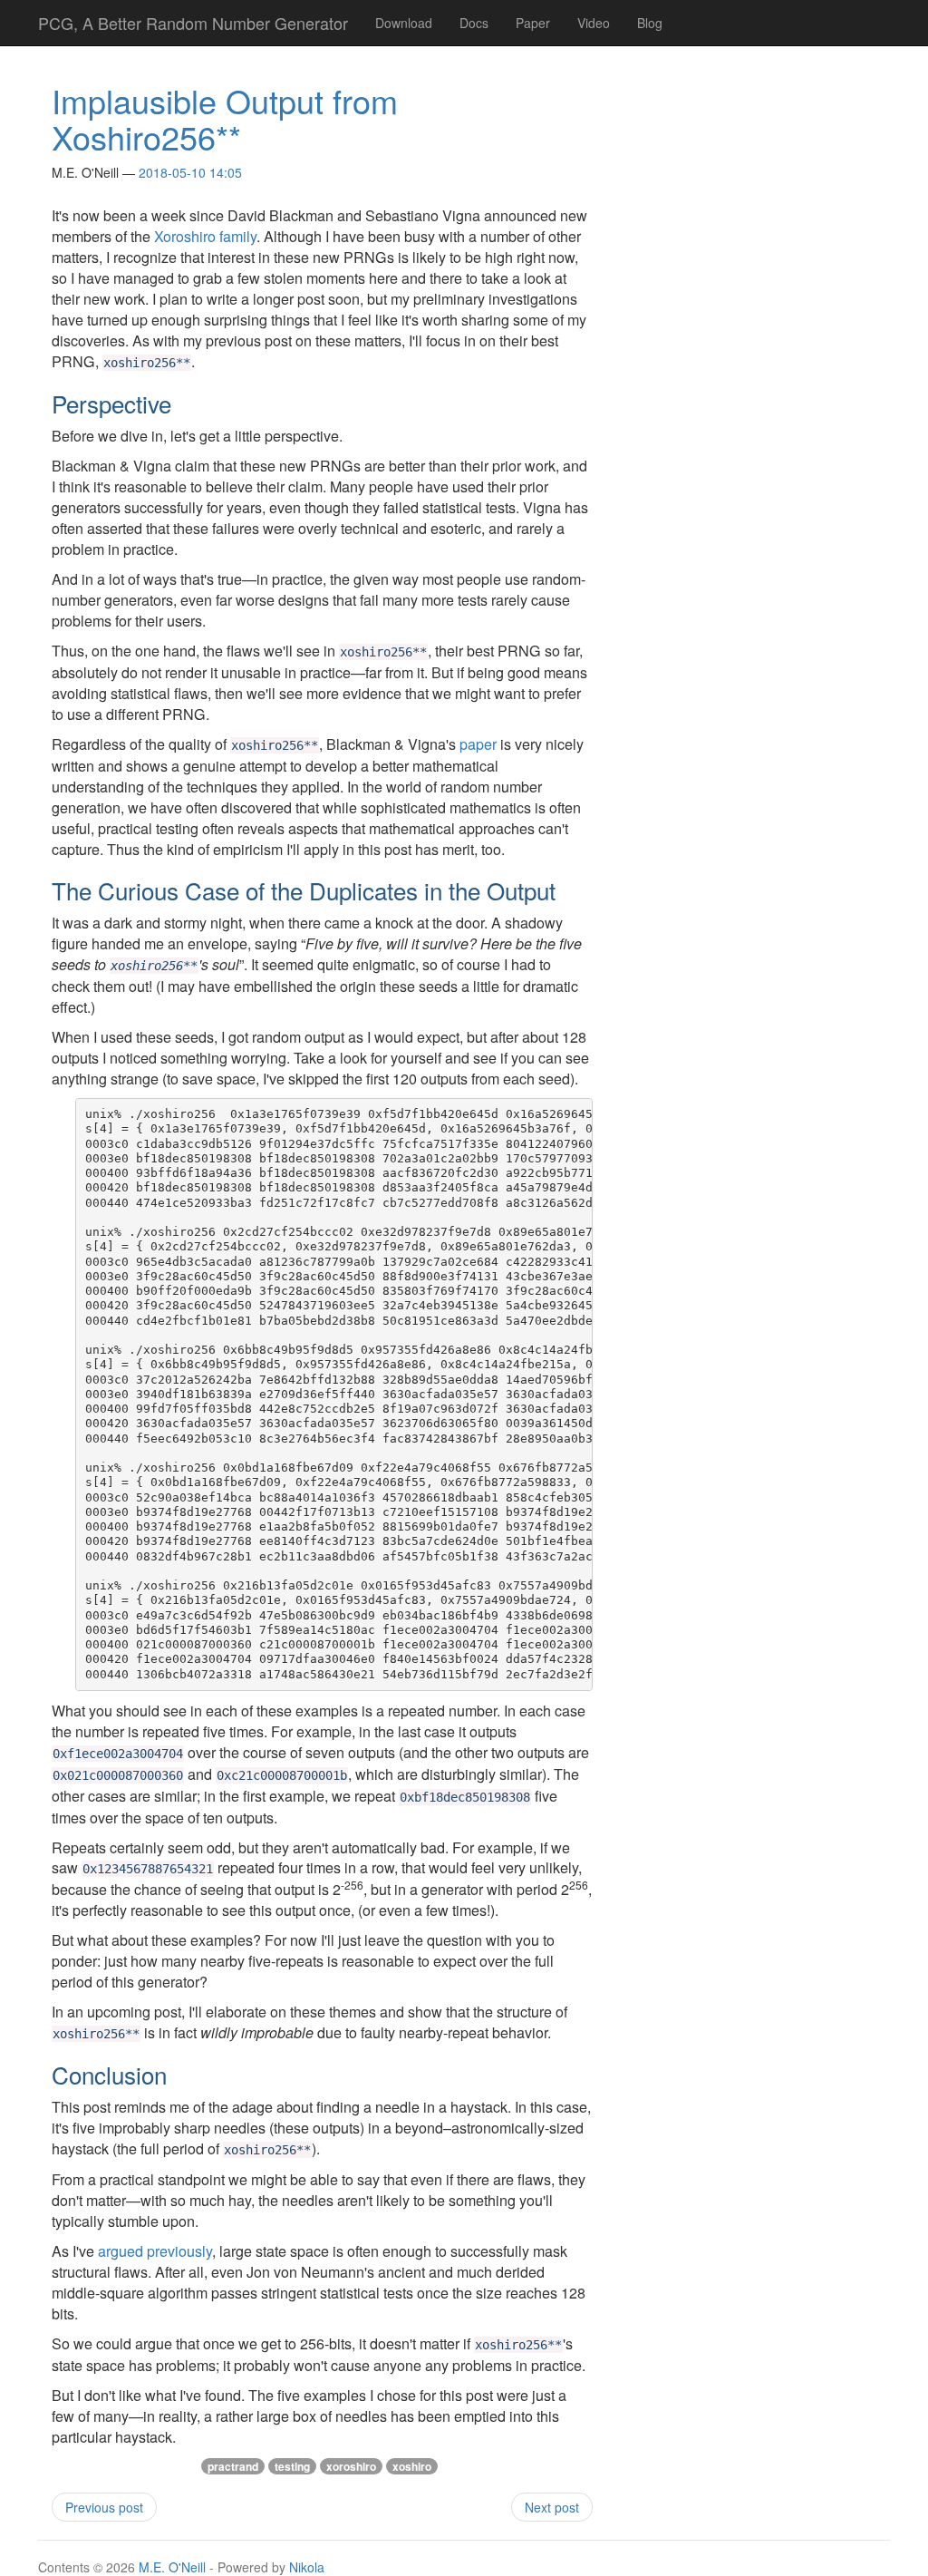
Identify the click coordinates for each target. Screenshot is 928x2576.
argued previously (155, 2251)
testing (292, 2466)
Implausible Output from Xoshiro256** (225, 118)
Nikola (307, 2567)
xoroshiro (351, 2466)
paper (478, 744)
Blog (650, 23)
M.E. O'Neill (172, 2567)
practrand (233, 2466)
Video (594, 23)
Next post (552, 2507)
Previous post (104, 2507)
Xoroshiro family (205, 236)
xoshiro (412, 2466)
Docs (474, 23)
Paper (533, 23)
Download (404, 23)
